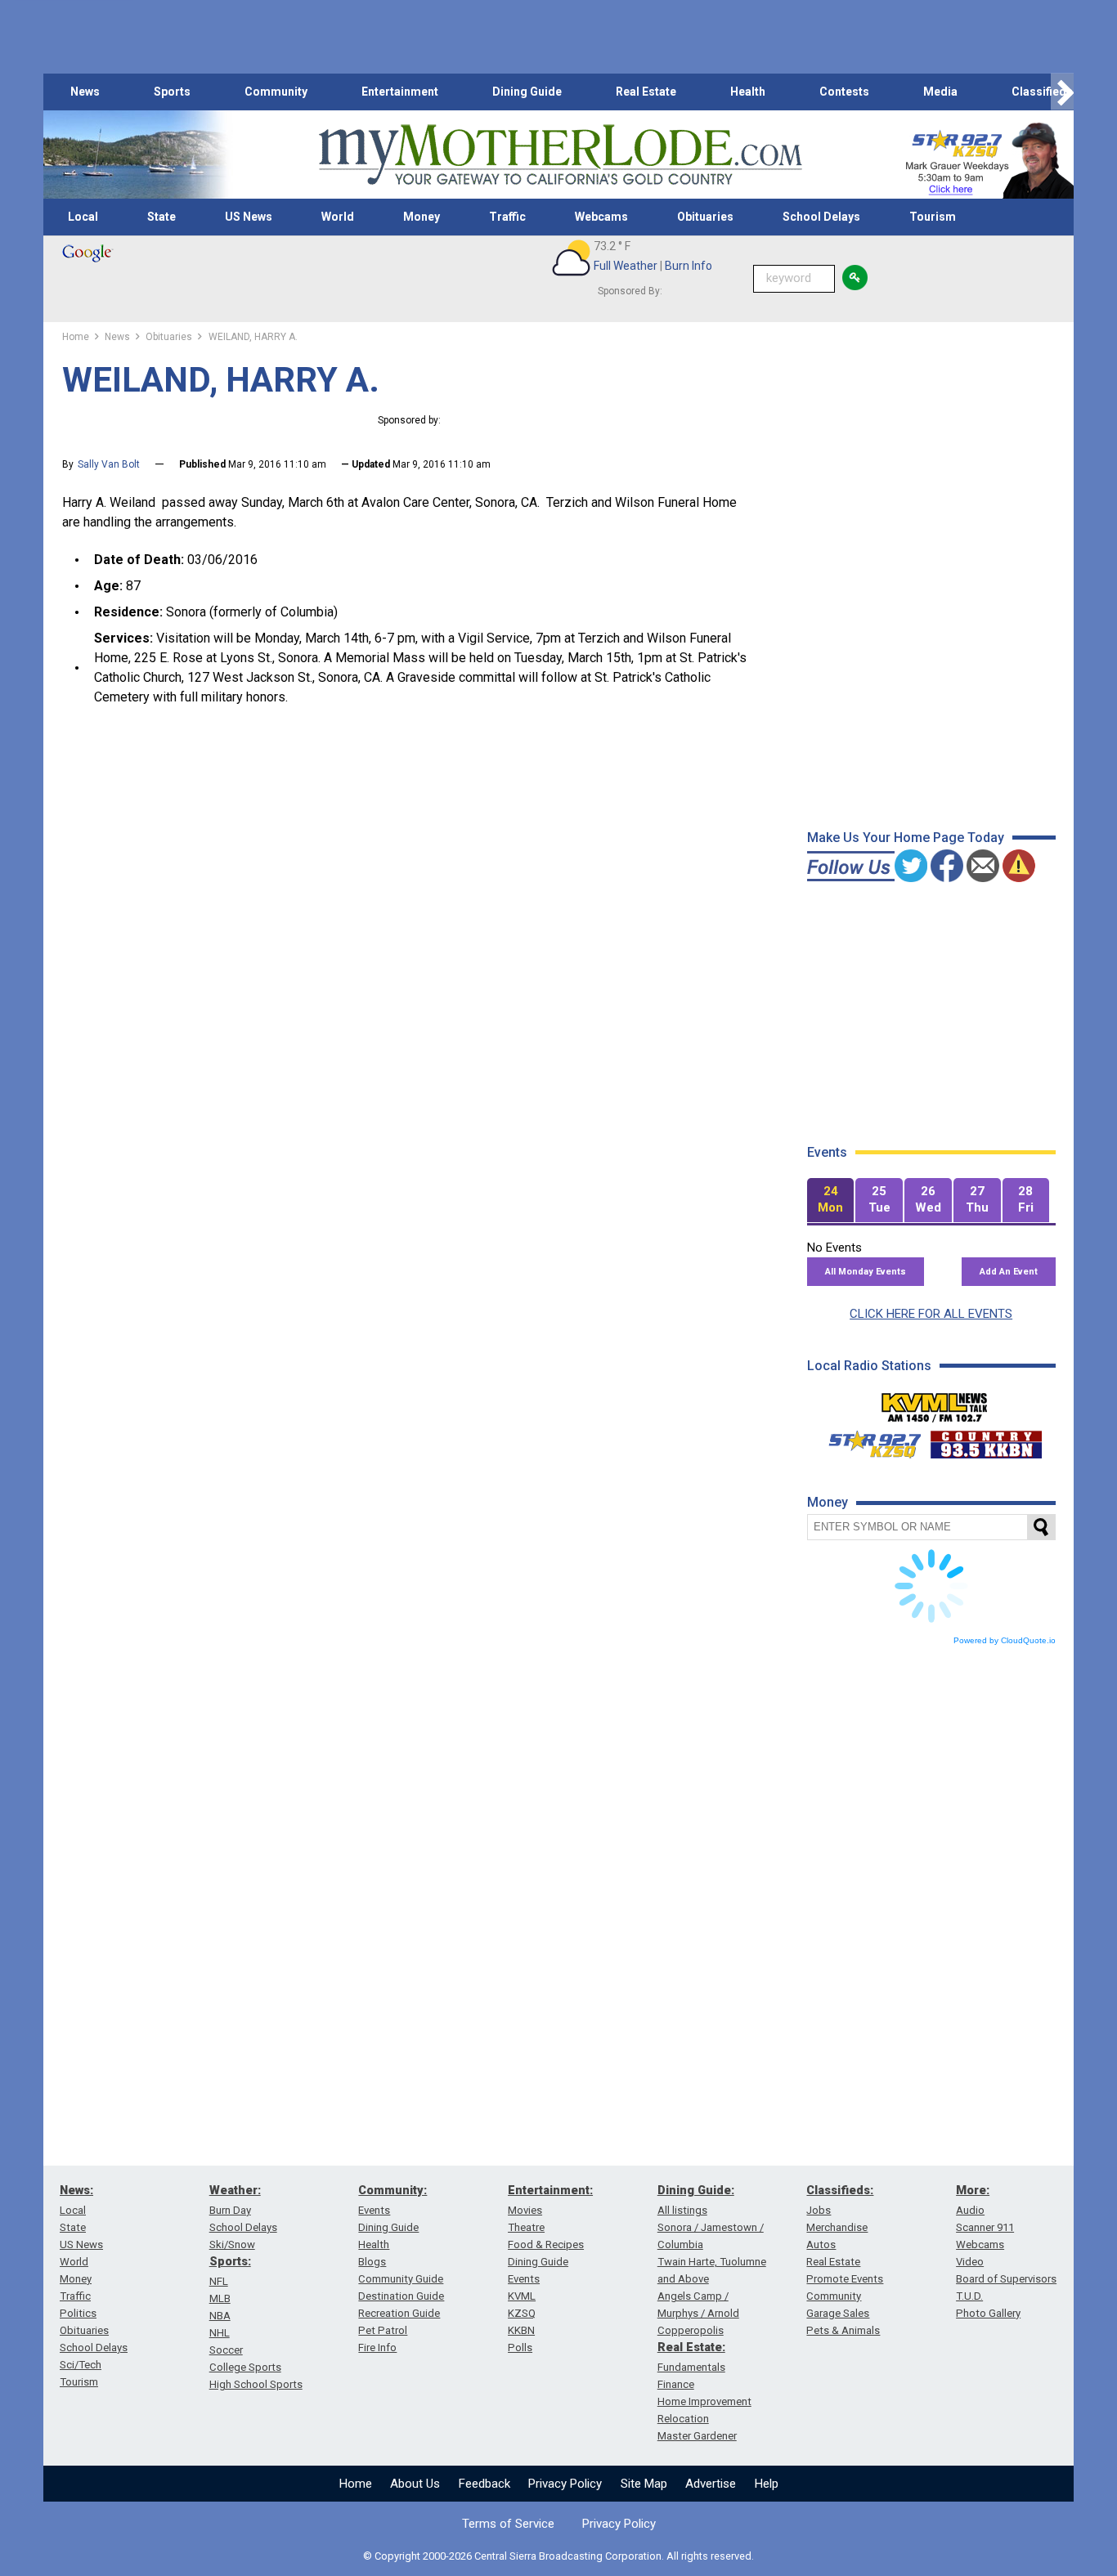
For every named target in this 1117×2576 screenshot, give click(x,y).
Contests (844, 92)
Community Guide (401, 2279)
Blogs (372, 2262)
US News (249, 217)
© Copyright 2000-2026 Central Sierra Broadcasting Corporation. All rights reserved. (558, 2556)
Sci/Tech (81, 2365)
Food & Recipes (546, 2244)
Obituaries (705, 217)
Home (356, 2484)
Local (83, 217)
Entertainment (400, 92)
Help (767, 2484)
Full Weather (626, 266)
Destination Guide (401, 2296)
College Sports (245, 2367)
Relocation (683, 2419)
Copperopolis (691, 2330)
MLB (220, 2298)
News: (76, 2190)
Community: (393, 2190)
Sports (172, 92)
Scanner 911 (985, 2227)
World (338, 217)
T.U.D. (969, 2296)
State (161, 217)
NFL (219, 2281)
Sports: (230, 2261)
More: (973, 2190)
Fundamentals (691, 2367)
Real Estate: (691, 2347)
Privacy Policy (565, 2484)
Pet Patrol (383, 2330)
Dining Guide (527, 92)
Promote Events (845, 2279)
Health (748, 92)
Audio (970, 2210)
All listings (682, 2210)
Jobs (819, 2210)
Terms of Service (508, 2524)
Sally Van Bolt (109, 464)
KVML (522, 2296)
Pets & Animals (843, 2330)
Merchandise (837, 2227)
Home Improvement (704, 2401)
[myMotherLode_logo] (560, 155)
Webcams (601, 217)
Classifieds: (840, 2190)
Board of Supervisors (1006, 2279)
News (85, 92)
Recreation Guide (399, 2313)
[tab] (831, 1201)
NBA (220, 2316)
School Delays (821, 217)
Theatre (526, 2227)
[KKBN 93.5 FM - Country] (986, 1440)
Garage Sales (838, 2313)
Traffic (507, 217)
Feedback (484, 2484)
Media (940, 92)
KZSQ (522, 2313)
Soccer (226, 2350)
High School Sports (256, 2384)
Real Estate (646, 92)
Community (276, 92)
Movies (525, 2210)
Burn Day (230, 2210)
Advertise (711, 2484)
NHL (220, 2333)
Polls (520, 2348)
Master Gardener (697, 2436)
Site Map (644, 2484)
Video (970, 2262)
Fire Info (377, 2348)
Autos (821, 2244)
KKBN (521, 2330)
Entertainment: (550, 2190)
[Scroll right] (1062, 92)
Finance (676, 2384)
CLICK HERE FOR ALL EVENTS (931, 1314)
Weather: (235, 2190)
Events (374, 2210)
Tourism (933, 217)
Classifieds (1042, 92)
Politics (78, 2313)
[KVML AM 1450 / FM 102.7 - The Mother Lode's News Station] (935, 1403)
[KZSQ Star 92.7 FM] (868, 1440)
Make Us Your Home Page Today (906, 838)
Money (422, 217)
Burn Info (689, 266)
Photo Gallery (988, 2313)
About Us (415, 2484)
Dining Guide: (696, 2190)
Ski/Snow (232, 2244)
